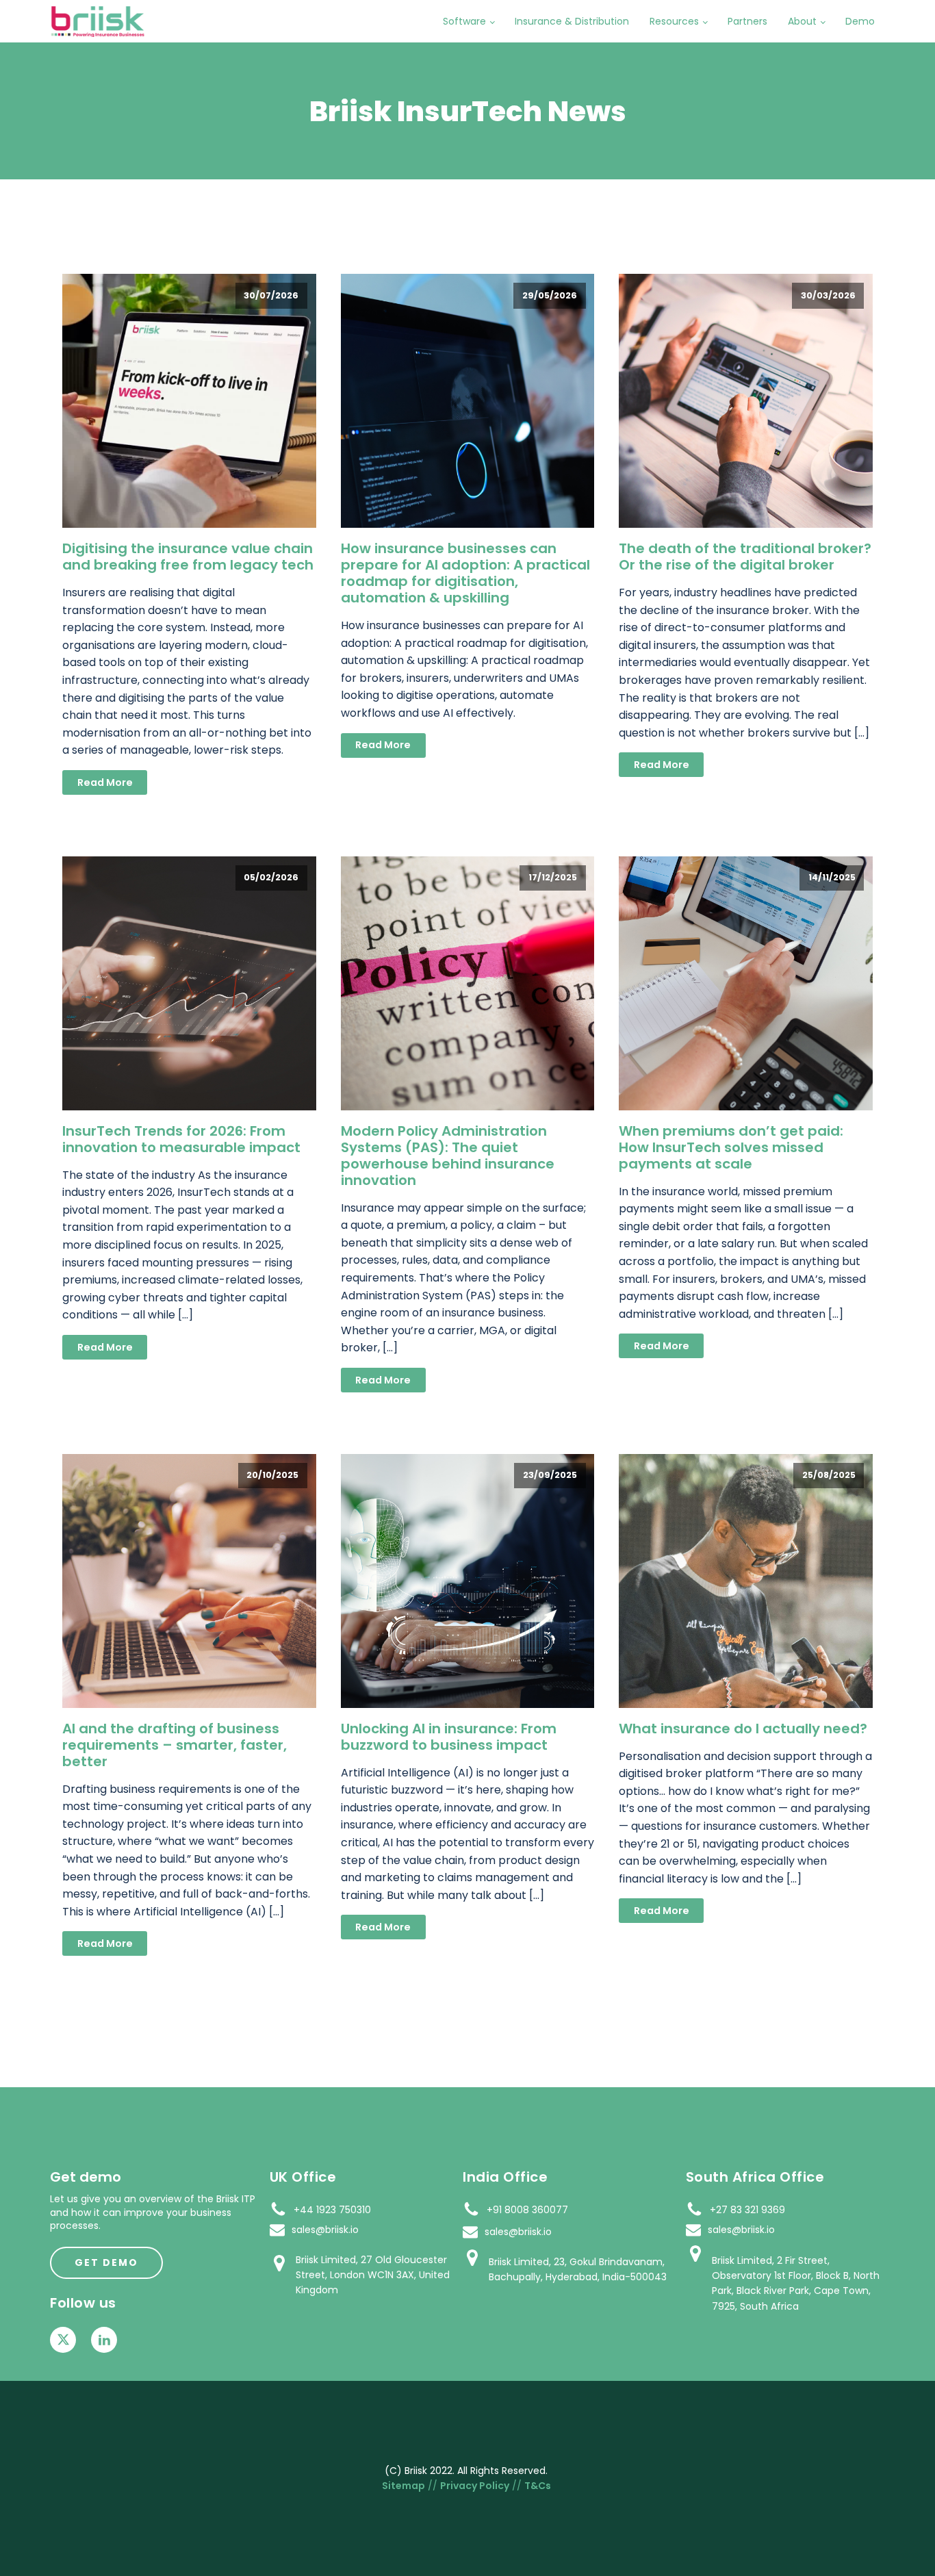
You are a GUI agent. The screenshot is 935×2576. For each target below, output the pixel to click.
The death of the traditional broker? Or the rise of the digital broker (745, 557)
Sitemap (404, 2486)
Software (464, 21)
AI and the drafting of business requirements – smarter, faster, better (175, 1745)
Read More (105, 782)
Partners (747, 21)
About (802, 21)
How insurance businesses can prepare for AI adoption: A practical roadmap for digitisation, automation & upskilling (465, 573)
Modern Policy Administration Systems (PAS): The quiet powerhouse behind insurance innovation (448, 1156)
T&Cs (538, 2486)
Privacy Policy (475, 2486)
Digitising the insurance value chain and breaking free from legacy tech (188, 557)
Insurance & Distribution (572, 21)
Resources (674, 21)
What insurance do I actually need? (743, 1729)
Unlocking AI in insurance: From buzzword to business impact (449, 1737)
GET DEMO (106, 2262)
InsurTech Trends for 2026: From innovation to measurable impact (181, 1139)
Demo (860, 21)
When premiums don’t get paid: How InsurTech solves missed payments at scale (731, 1147)
